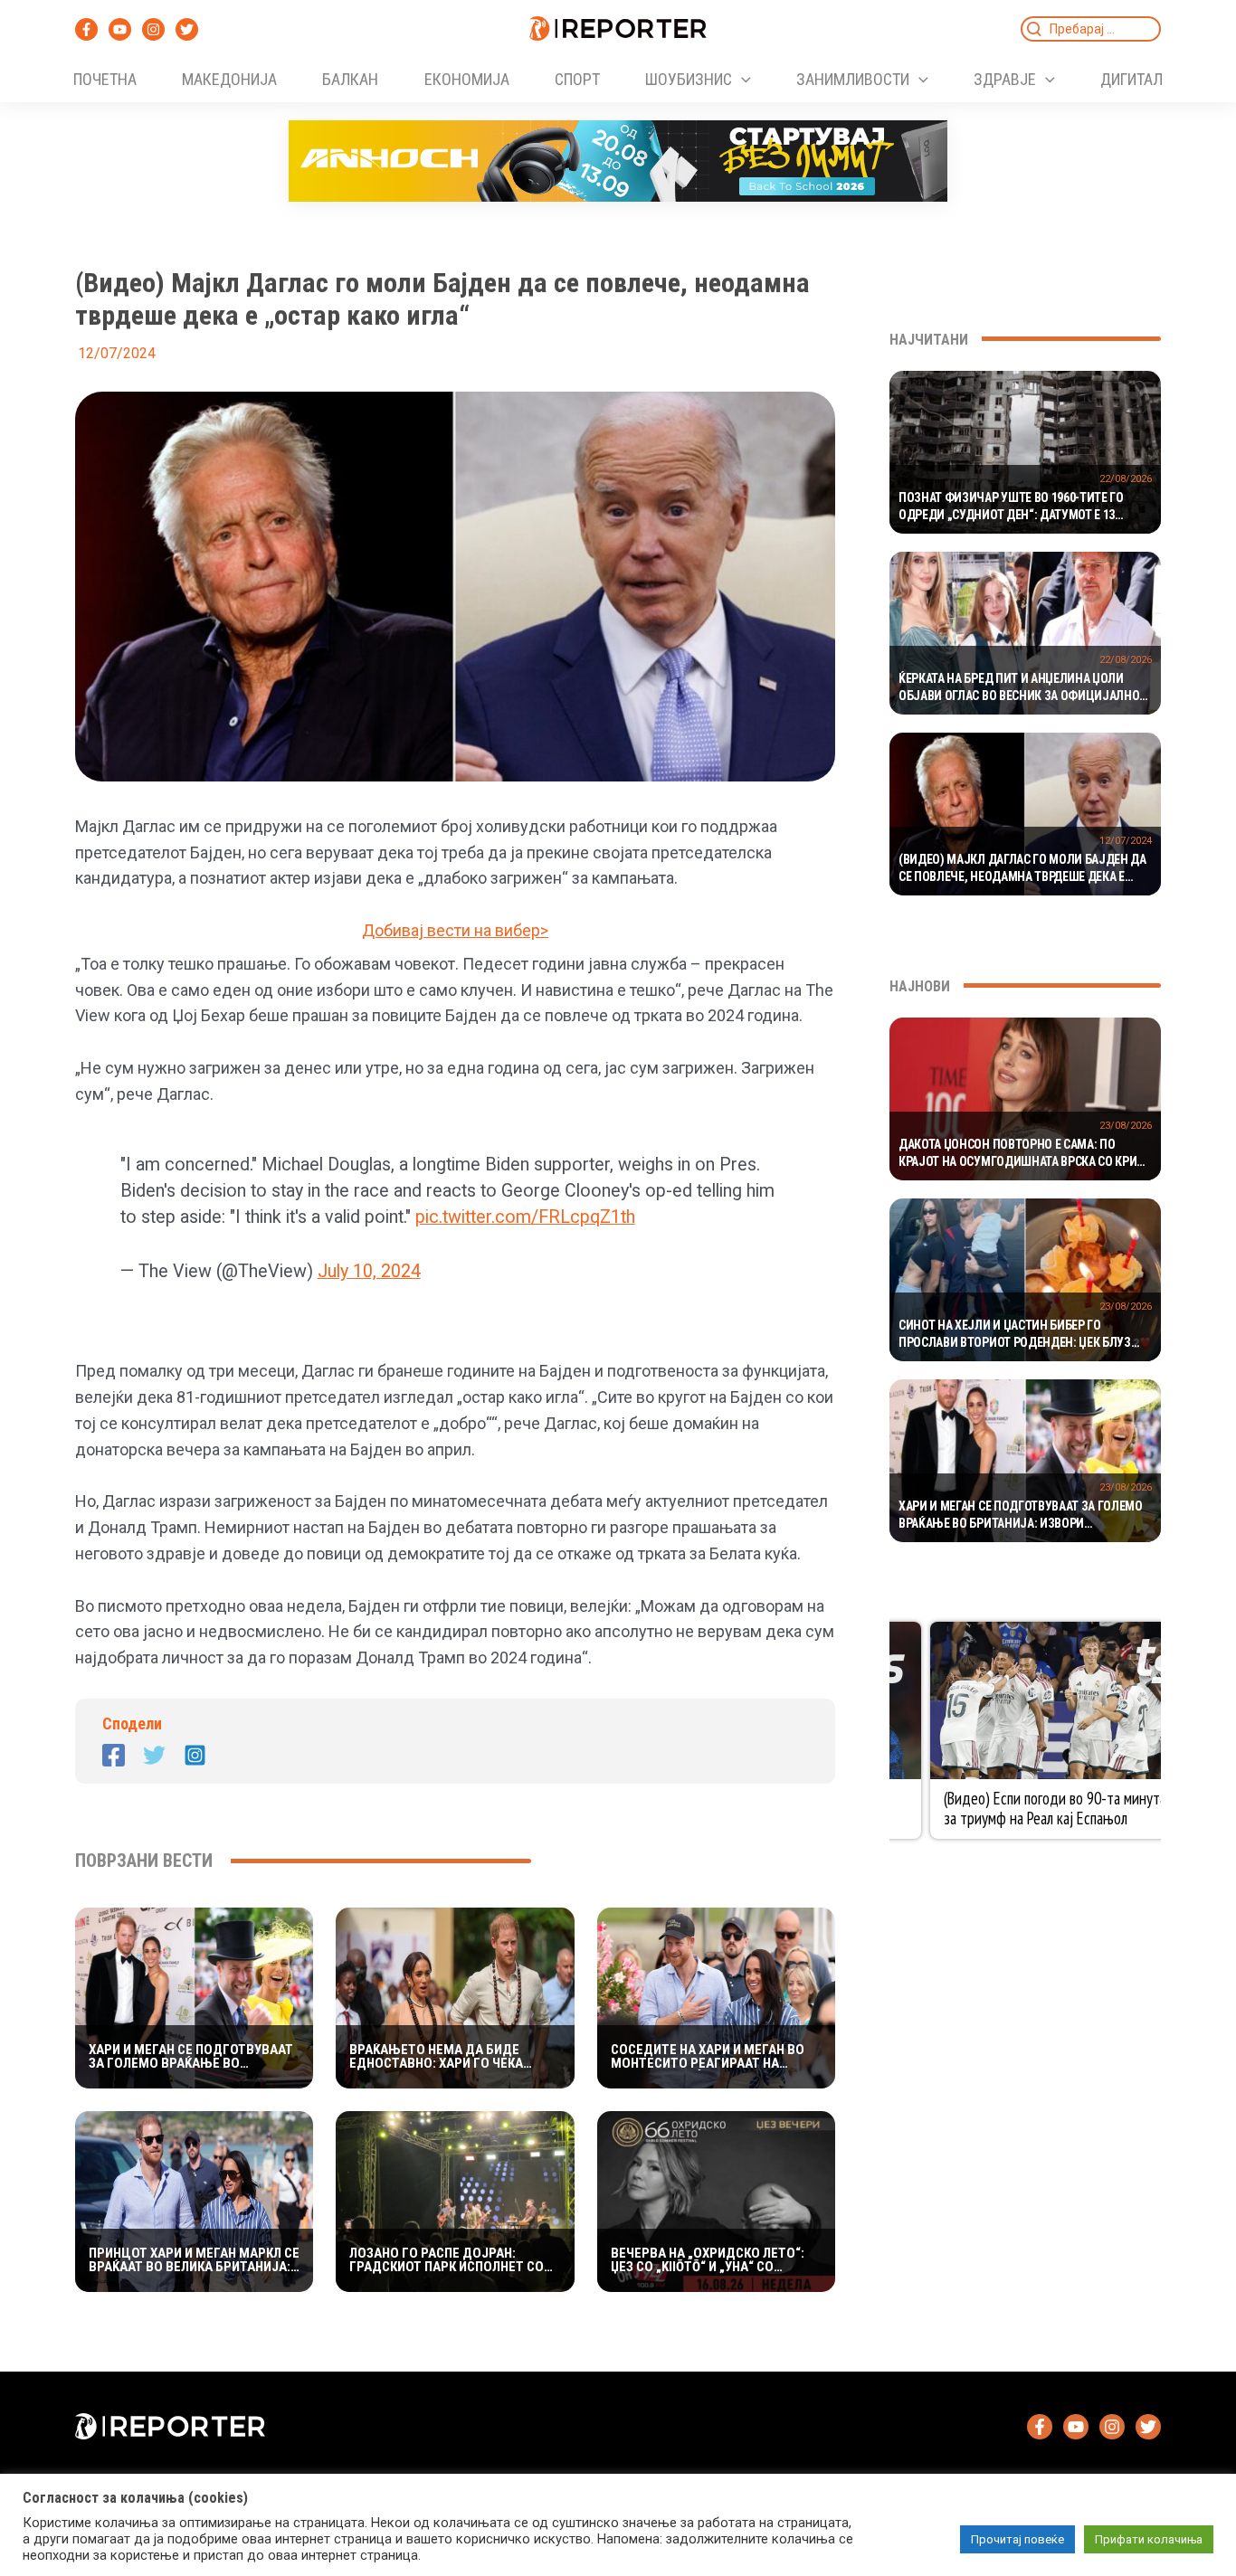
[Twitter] (187, 29)
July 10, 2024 (369, 1271)
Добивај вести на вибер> (455, 930)
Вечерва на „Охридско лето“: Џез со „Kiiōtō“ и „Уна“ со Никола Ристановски (708, 2260)
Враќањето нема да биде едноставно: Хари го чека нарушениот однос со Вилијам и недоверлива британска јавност (455, 2057)
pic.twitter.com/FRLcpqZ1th (525, 1217)
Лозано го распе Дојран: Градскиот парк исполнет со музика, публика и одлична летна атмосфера (447, 2260)
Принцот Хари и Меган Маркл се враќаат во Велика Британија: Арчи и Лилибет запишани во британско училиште (194, 2260)
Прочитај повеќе (1017, 2539)
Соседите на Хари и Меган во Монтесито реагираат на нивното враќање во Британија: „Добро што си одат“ (708, 2057)
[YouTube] (120, 29)
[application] (742, 80)
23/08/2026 (1126, 1126)
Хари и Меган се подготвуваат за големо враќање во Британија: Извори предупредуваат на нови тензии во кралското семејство (191, 2057)
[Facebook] (86, 29)
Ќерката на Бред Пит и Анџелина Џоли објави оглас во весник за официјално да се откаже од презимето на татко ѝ (1019, 688)
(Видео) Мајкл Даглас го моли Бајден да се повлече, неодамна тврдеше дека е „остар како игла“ (1022, 869)
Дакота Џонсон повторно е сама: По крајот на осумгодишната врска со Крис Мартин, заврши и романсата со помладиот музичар (1021, 1154)
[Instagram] (153, 29)
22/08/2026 (1126, 479)
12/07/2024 (1126, 841)
